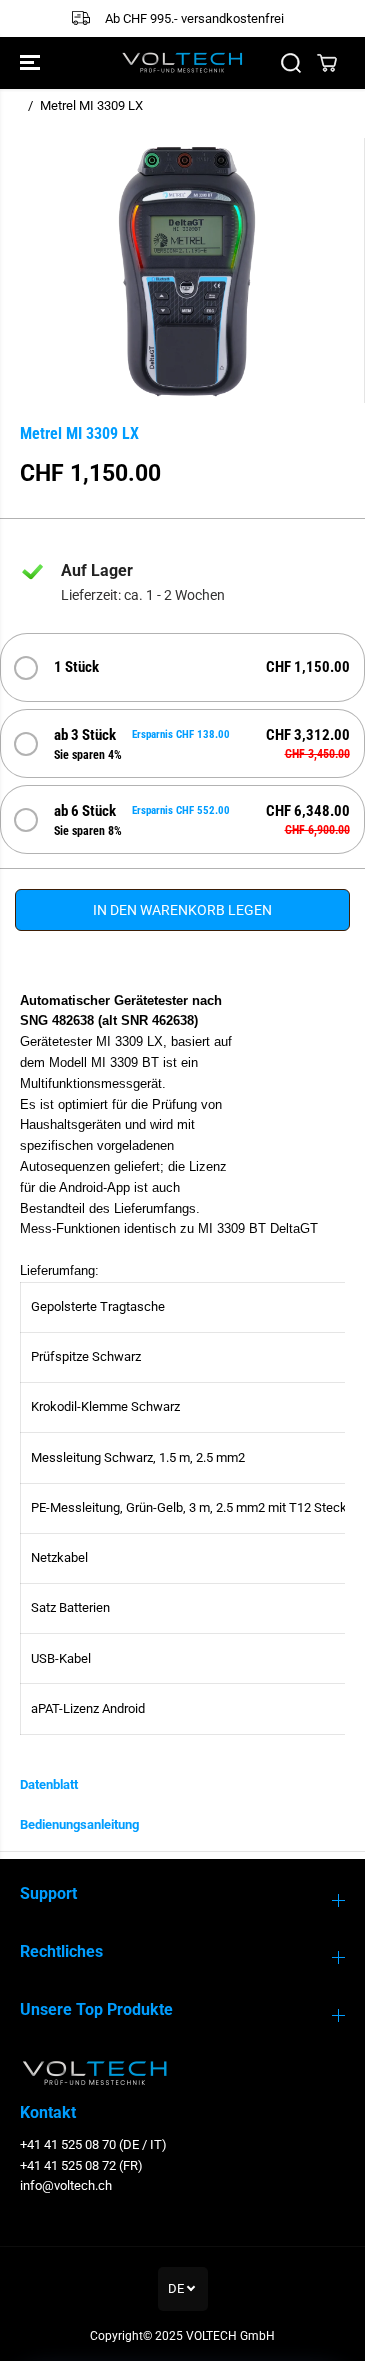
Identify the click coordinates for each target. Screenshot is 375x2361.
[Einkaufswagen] (327, 63)
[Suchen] (291, 63)
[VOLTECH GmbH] (182, 62)
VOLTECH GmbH (230, 2336)
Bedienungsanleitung (79, 1824)
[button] (32, 63)
